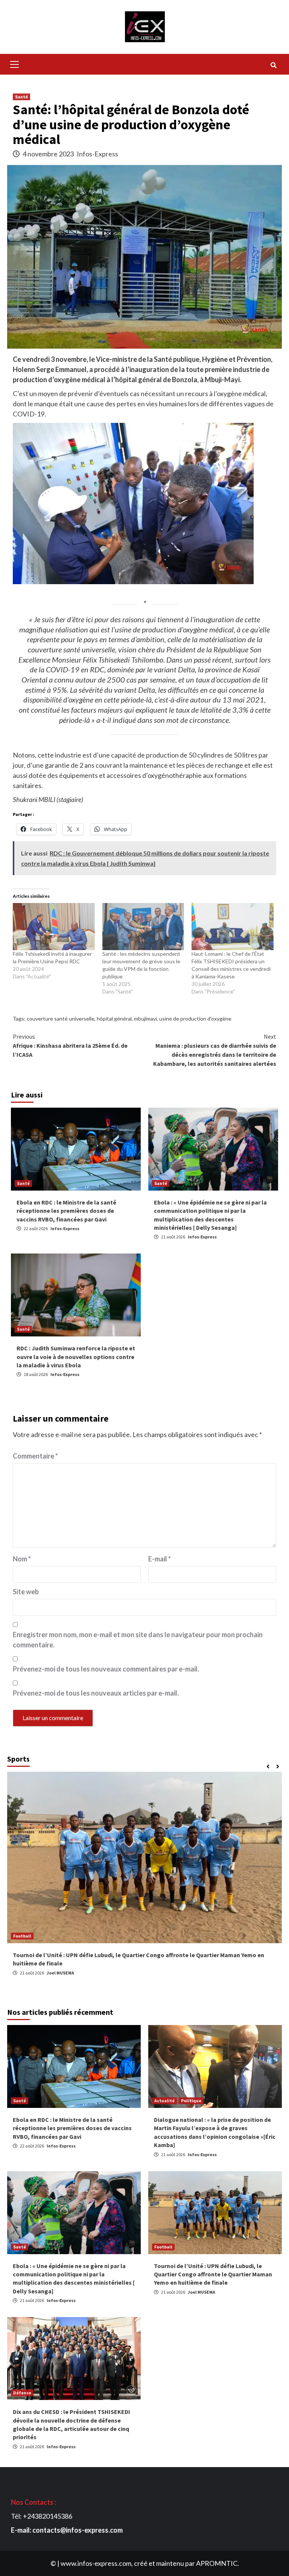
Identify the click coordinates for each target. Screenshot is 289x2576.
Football (163, 2247)
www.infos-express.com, (97, 2563)
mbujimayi (145, 1019)
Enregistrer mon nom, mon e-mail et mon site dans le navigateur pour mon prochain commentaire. (138, 1640)
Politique (191, 2101)
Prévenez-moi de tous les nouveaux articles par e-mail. (96, 1693)
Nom (22, 1559)
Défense (22, 2393)
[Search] (273, 65)
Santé (21, 97)
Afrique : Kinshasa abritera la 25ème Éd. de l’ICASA (70, 1045)
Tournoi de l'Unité (33, 1936)
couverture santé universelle (61, 1019)
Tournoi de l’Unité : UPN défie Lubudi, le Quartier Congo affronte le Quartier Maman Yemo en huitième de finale (213, 2274)
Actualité (164, 2101)
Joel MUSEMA (60, 1973)
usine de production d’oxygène (195, 1019)
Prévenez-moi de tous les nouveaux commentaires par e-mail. (106, 1669)
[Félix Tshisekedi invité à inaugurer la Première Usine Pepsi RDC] (54, 926)
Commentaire (35, 1456)
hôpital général (114, 1019)
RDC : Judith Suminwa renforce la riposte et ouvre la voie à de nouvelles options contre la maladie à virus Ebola (76, 1357)
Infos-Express (97, 154)
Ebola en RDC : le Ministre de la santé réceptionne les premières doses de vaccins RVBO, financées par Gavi (66, 1211)
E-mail (160, 1559)
